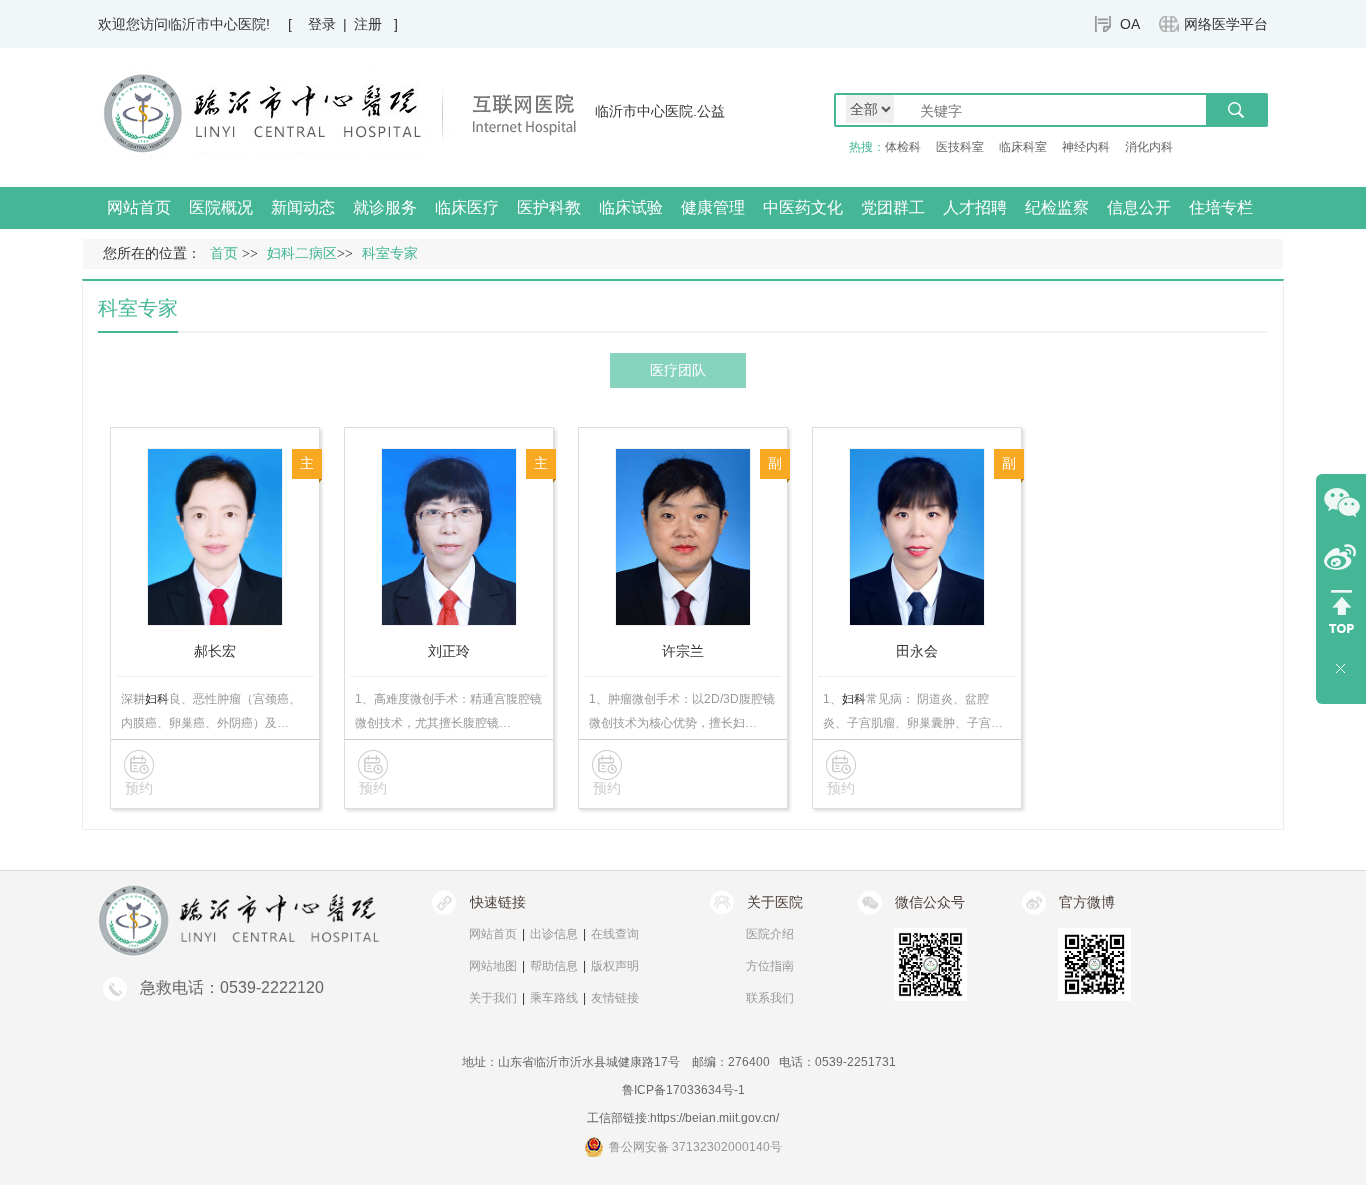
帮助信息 (554, 966)
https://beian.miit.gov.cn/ (714, 1118)
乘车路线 (554, 998)
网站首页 (139, 207)
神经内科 (1086, 147)
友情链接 (615, 998)
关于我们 (493, 998)
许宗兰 (683, 651)
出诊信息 (554, 934)
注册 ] (376, 24)
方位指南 (770, 966)
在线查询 (615, 934)
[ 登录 (312, 24)
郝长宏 (215, 651)
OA (1130, 24)
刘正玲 (449, 651)
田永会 (917, 651)
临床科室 (1023, 147)
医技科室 (960, 147)
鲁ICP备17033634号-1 (683, 1090)
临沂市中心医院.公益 (660, 111)
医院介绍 (770, 934)
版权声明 (615, 966)
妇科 (157, 699)
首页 (224, 253)
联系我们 (770, 998)
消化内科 (1149, 147)
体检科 (903, 147)
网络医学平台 (1226, 24)
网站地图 (493, 966)
